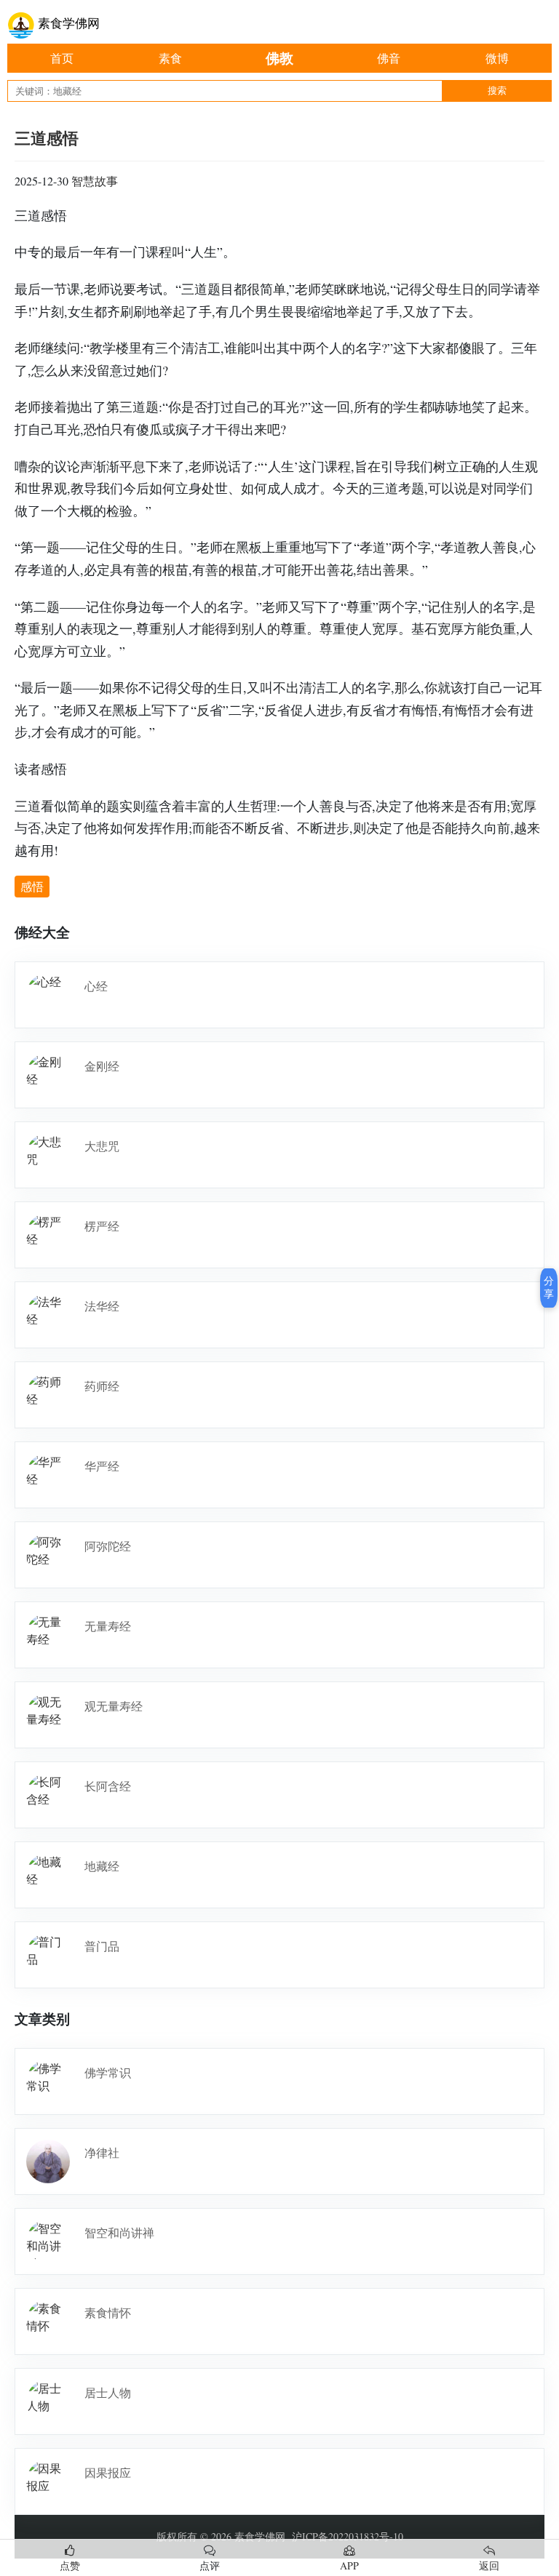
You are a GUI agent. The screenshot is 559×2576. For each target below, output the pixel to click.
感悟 (32, 886)
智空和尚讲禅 (119, 2232)
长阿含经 (108, 1786)
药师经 (102, 1386)
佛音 (389, 58)
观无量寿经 (114, 1706)
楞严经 (102, 1226)
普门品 (102, 1946)
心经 (96, 986)
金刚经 (102, 1066)
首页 (62, 58)
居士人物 (108, 2392)
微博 (497, 58)
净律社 (102, 2152)
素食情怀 (108, 2312)
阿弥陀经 (108, 1546)
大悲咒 (102, 1146)
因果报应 (108, 2472)
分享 (549, 1287)
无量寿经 (108, 1626)
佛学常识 (108, 2072)
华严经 (102, 1466)
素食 (170, 58)
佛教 (279, 58)
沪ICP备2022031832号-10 (348, 2536)
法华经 (102, 1306)
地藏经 (102, 1866)
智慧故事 (95, 181)
